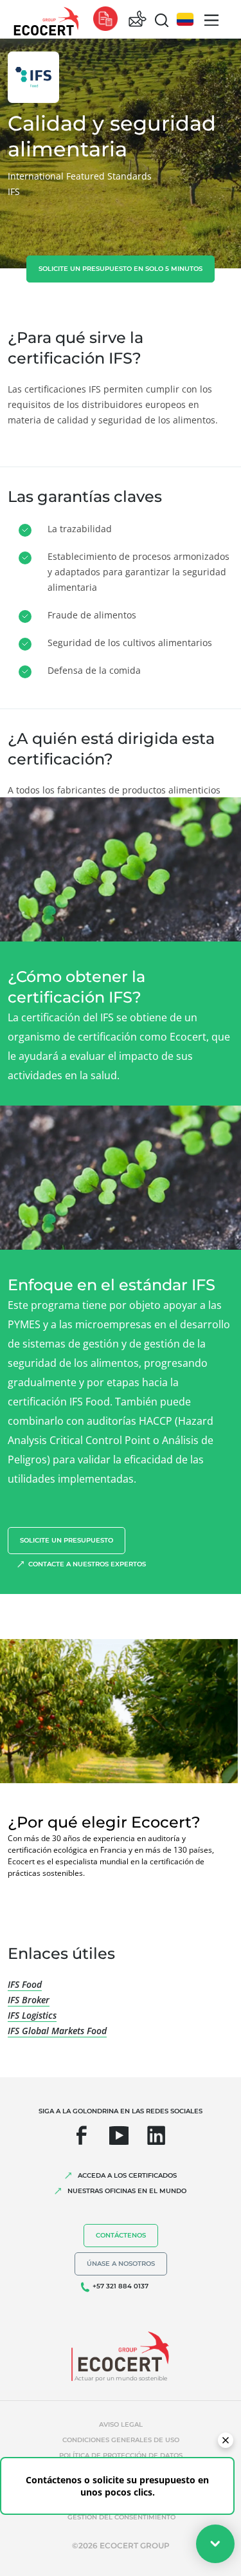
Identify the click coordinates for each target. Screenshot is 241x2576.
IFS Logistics (32, 2015)
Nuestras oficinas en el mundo (127, 2191)
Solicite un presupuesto (67, 1540)
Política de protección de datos (121, 2455)
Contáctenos (121, 2235)
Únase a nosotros (121, 2264)
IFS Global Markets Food (57, 2031)
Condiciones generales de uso (121, 2440)
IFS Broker (29, 2000)
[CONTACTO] (138, 20)
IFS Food (25, 1984)
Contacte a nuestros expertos (87, 1564)
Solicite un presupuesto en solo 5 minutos (121, 269)
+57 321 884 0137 (121, 2286)
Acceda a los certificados (127, 2175)
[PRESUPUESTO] (105, 20)
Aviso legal (121, 2424)
